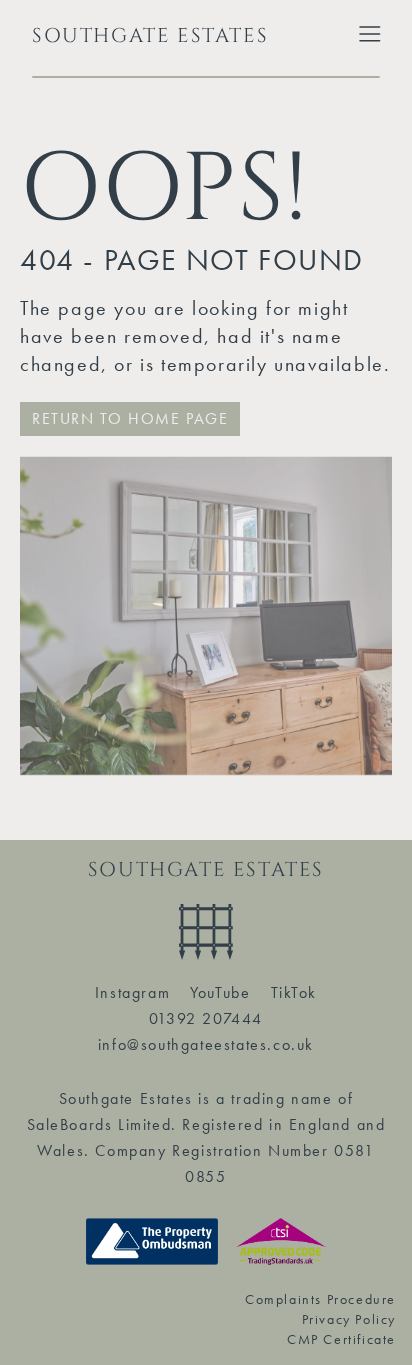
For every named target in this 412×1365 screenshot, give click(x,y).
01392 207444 (206, 1018)
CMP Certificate (341, 1339)
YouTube (220, 992)
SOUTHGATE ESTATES (150, 35)
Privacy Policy (349, 1319)
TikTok (294, 992)
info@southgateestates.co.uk (206, 1044)
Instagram (132, 992)
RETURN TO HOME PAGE (130, 418)
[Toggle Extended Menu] (370, 34)
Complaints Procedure (320, 1299)
